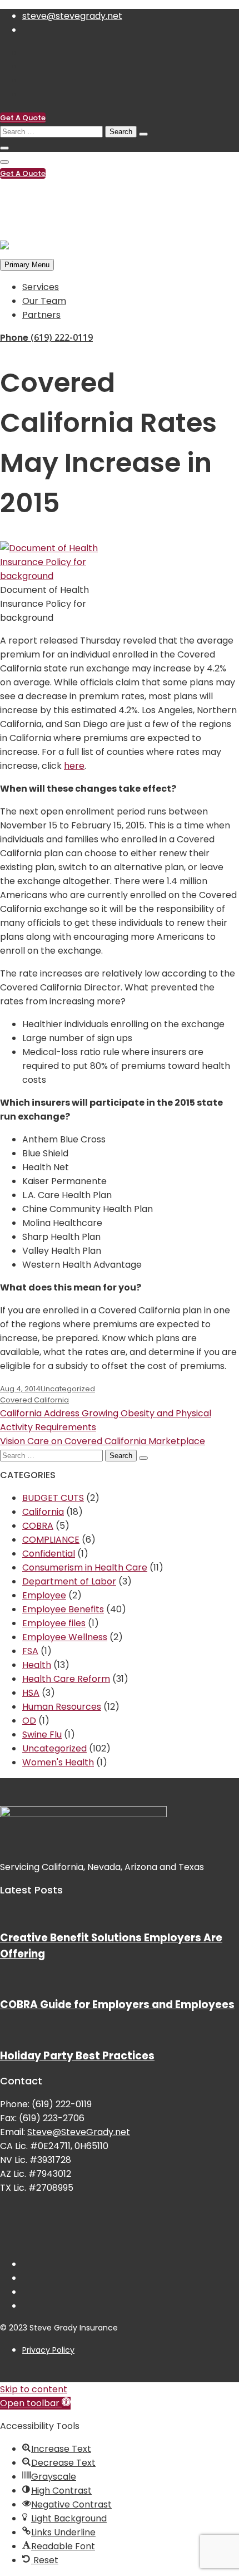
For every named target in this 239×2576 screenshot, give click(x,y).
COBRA (38, 1526)
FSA (30, 1651)
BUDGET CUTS (53, 1498)
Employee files (54, 1623)
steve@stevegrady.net (72, 16)
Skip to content (34, 2389)
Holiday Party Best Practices (77, 2056)
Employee (44, 1595)
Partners (41, 315)
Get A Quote (23, 118)
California (43, 1512)
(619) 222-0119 (52, 196)
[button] (35, 2403)
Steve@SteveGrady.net (79, 2132)
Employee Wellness (65, 1637)
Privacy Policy (48, 2350)
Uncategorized (68, 1389)
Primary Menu (27, 265)
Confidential (49, 1554)
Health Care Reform (66, 1679)
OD (29, 1721)
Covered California (34, 1400)
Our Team (44, 301)
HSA (31, 1693)
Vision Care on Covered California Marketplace (103, 1441)
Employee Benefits (63, 1609)
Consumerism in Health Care (85, 1567)
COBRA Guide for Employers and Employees (117, 2005)
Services (41, 287)
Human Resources (62, 1707)
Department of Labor (69, 1581)
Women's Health (58, 1762)
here (74, 766)
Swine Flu (42, 1734)
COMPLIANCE (51, 1540)
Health (37, 1665)
